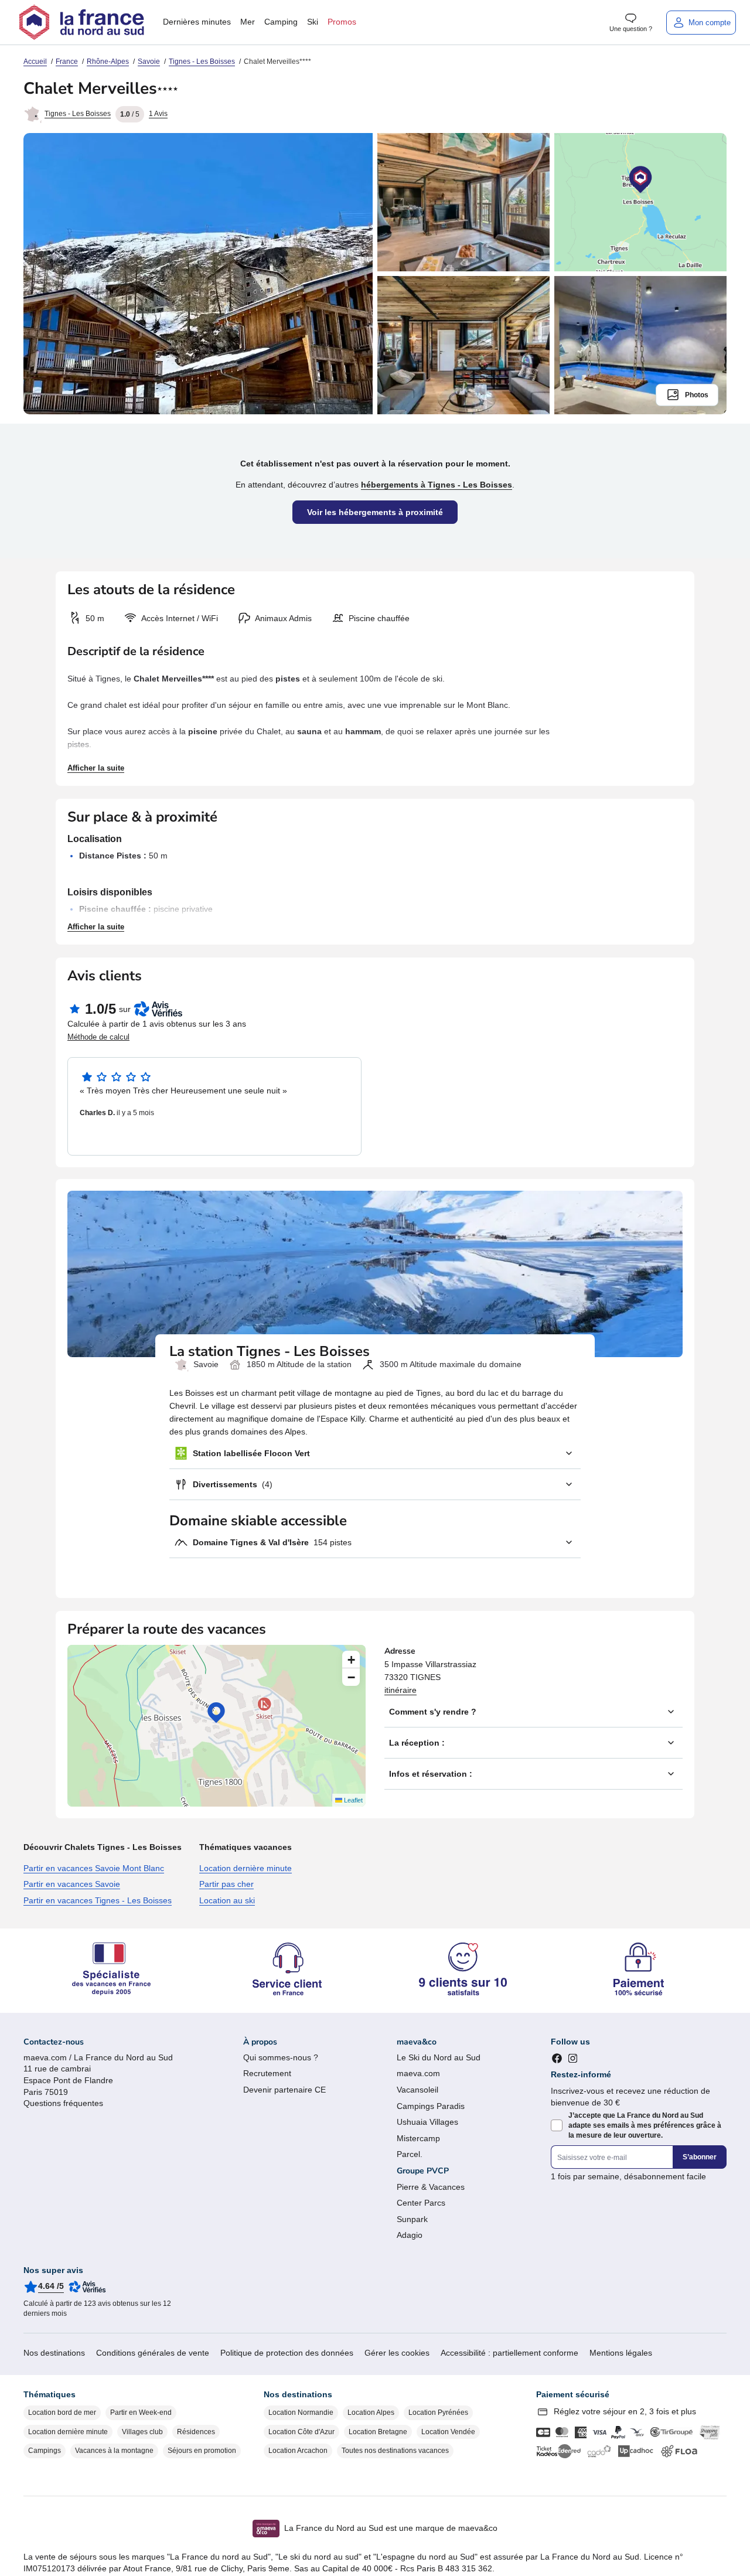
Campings (45, 2451)
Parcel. (410, 2154)
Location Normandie (301, 2413)
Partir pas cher (226, 1884)
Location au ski (227, 1900)
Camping (281, 22)
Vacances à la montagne (114, 2451)
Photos (697, 395)
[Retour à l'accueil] (81, 22)
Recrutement (267, 2073)
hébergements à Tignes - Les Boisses (437, 485)
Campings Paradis (431, 2106)
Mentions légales (621, 2353)
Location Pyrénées (438, 2413)
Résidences (196, 2432)
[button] (216, 1713)
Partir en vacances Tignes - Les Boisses (98, 1900)
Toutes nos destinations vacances (395, 2451)
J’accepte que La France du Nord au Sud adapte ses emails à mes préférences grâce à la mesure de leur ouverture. (645, 2125)
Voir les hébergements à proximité (375, 512)
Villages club (142, 2432)
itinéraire (400, 1690)
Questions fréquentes (63, 2103)
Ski (313, 22)
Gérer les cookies (397, 2353)
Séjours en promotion (202, 2451)
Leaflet (352, 1800)
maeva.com (418, 2073)
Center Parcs (421, 2203)
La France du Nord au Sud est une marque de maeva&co (391, 2528)
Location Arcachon (298, 2451)
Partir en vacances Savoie (72, 1884)
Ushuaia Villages (427, 2122)
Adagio (410, 2235)
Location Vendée (448, 2432)
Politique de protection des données (287, 2353)
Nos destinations (54, 2353)
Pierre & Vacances (431, 2187)
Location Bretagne (378, 2432)
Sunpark (412, 2219)
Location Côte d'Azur (301, 2432)
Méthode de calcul (98, 1037)
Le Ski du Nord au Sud (439, 2057)
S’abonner (700, 2157)
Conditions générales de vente (153, 2353)
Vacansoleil (417, 2090)
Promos (342, 22)
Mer (248, 22)
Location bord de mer (62, 2413)
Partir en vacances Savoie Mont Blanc (94, 1868)
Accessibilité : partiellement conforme (509, 2353)
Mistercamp (418, 2138)
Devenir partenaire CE (284, 2090)
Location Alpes (371, 2413)
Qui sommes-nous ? (281, 2057)
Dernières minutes (197, 22)
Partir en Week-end (141, 2413)
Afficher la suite (96, 768)
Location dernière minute (246, 1868)
